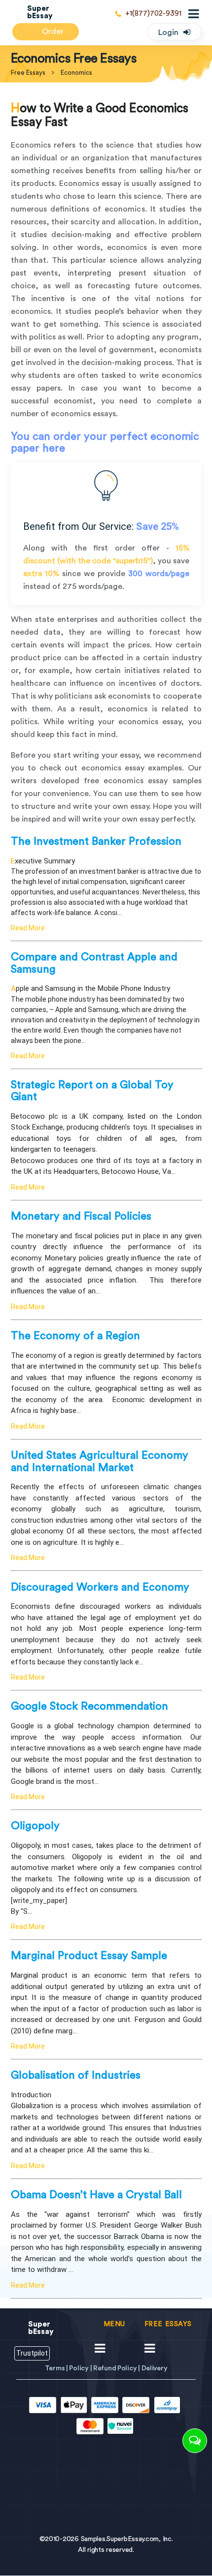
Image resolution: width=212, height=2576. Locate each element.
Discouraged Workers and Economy (100, 1587)
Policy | (81, 2368)
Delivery (155, 2368)
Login (168, 32)
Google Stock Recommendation (89, 1706)
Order (52, 31)
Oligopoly (35, 1826)
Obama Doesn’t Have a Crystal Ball (96, 2195)
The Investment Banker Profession (96, 841)
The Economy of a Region (75, 1336)
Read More (28, 928)
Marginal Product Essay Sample (89, 1956)
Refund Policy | (117, 2368)
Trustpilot (32, 2353)
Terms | (57, 2368)
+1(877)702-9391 (153, 14)
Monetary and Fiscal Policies (81, 1216)
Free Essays (28, 73)
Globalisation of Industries (76, 2075)
